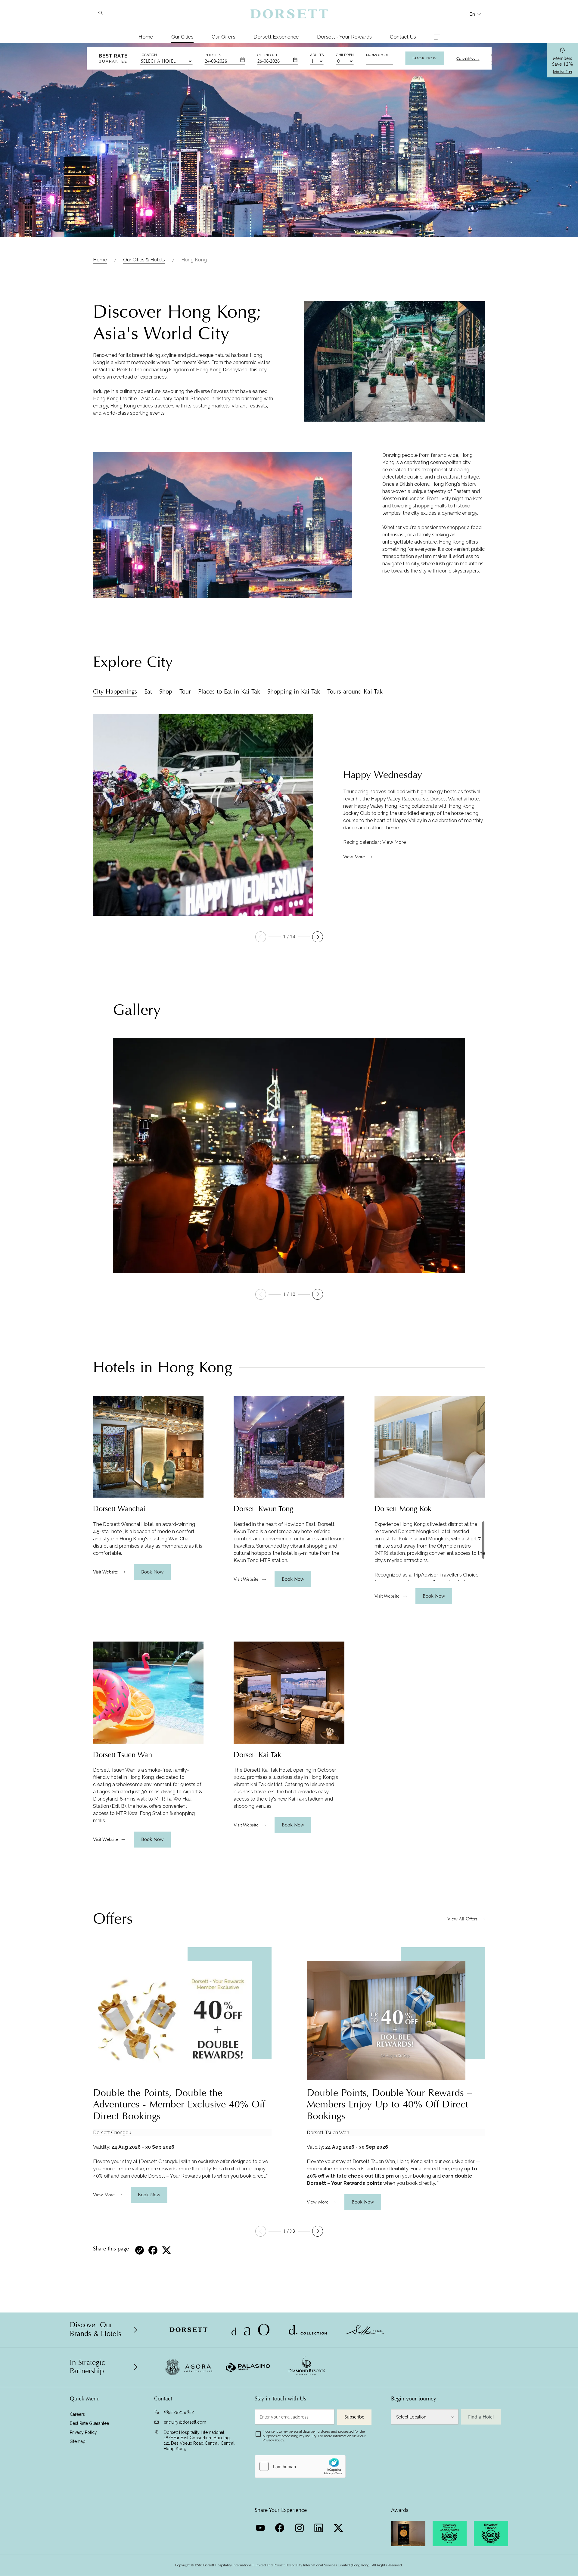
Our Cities (182, 37)
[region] (148, 1539)
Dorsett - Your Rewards (344, 37)
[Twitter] (339, 2526)
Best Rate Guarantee (89, 2423)
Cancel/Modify (468, 58)
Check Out (267, 55)
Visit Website (106, 1572)
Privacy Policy (83, 2432)
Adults (317, 55)
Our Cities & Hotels (144, 260)
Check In (213, 55)
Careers (77, 2414)
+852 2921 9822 (179, 2412)
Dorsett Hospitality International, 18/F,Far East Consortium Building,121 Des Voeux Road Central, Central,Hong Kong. (200, 2440)
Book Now (425, 58)
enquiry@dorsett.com (185, 2422)
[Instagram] (300, 2526)
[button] (318, 937)
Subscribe (354, 2417)
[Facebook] (280, 2526)
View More (394, 842)
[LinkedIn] (320, 2526)
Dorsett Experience (276, 37)
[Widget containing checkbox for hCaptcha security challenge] (300, 2466)
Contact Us (403, 37)
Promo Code (378, 55)
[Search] (100, 14)
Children (345, 55)
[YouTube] (261, 2526)
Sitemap (78, 2441)
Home (146, 37)
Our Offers (224, 37)
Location (148, 55)
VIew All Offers (462, 1919)
